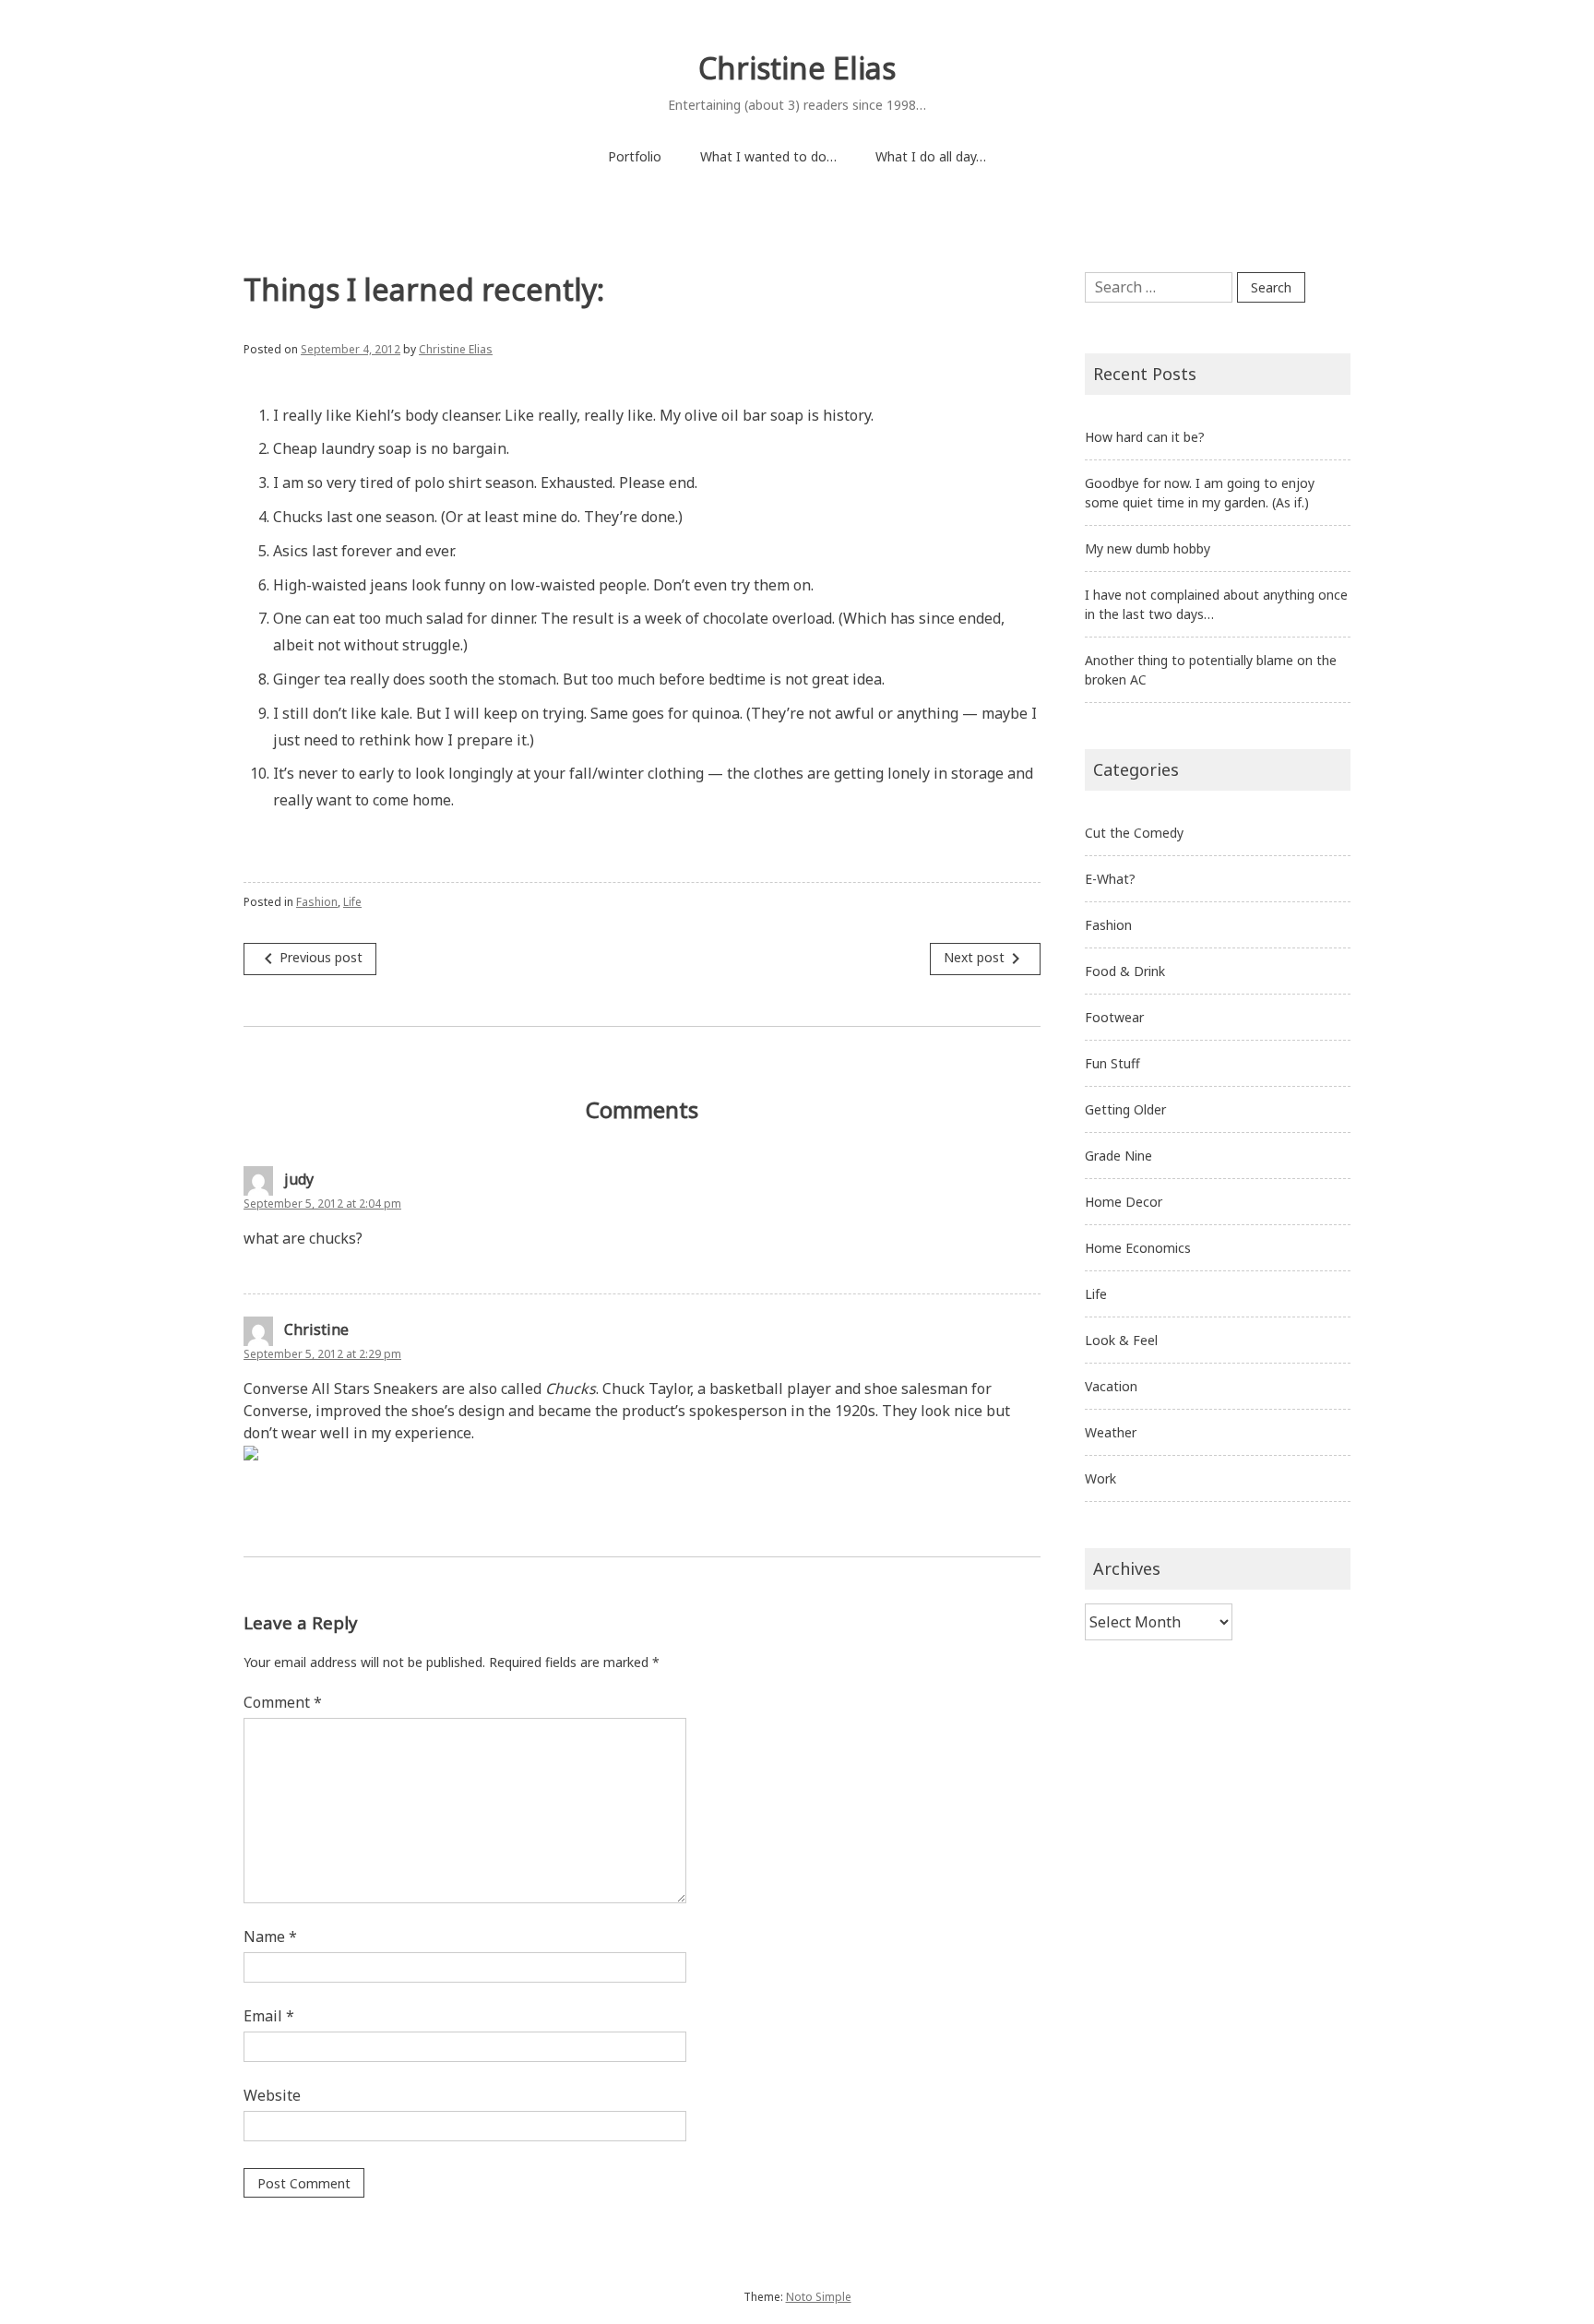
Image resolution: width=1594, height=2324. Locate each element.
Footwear (1114, 1017)
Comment (283, 1702)
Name (270, 1937)
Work (1100, 1478)
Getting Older (1125, 1109)
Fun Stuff (1112, 1063)
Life (352, 902)
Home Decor (1124, 1202)
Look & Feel (1121, 1340)
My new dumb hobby (1148, 548)
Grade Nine (1118, 1156)
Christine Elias (797, 68)
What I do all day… (931, 156)
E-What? (1110, 879)
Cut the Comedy (1134, 833)
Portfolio (635, 156)
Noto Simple (819, 2297)
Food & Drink (1125, 971)
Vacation (1111, 1386)
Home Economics (1138, 1248)
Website (272, 2095)
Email (269, 2016)
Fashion (317, 902)
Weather (1111, 1432)
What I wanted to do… (768, 156)
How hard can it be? (1145, 437)
